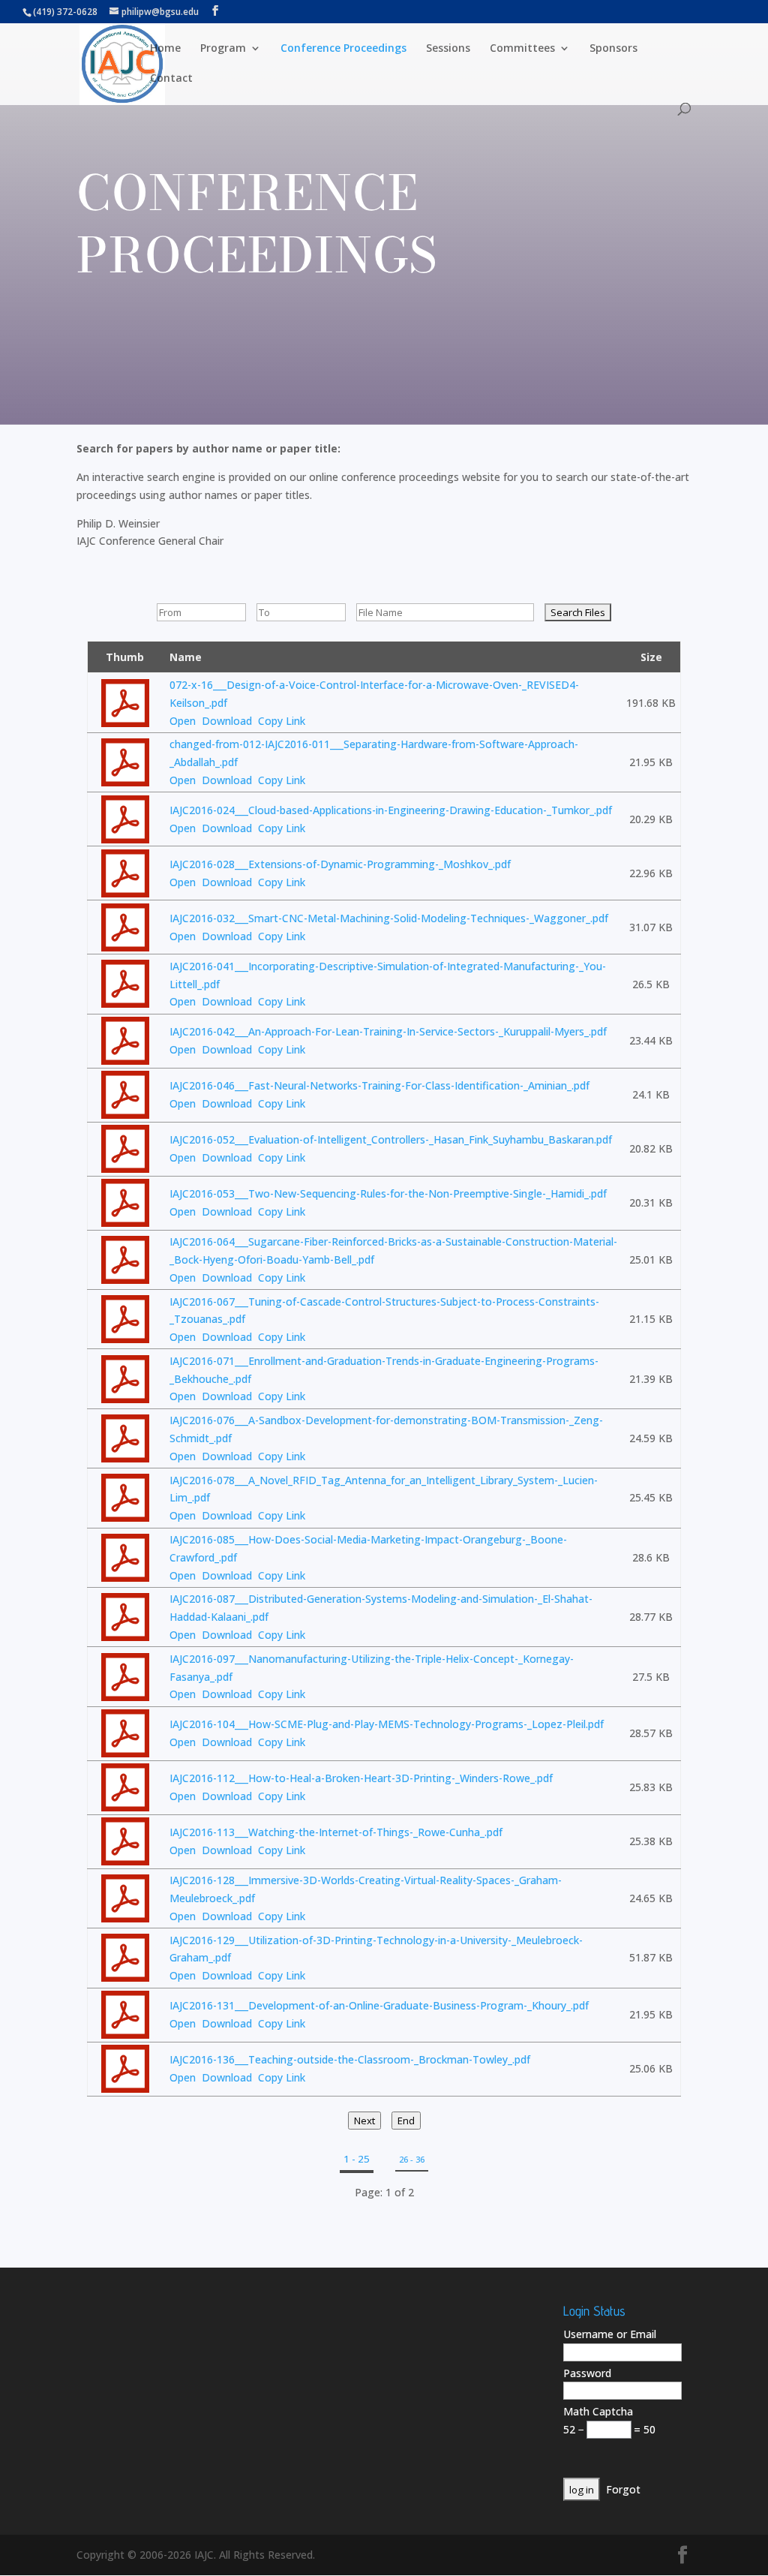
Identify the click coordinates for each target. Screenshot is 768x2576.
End (406, 2121)
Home (165, 49)
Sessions (448, 49)
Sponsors (613, 49)
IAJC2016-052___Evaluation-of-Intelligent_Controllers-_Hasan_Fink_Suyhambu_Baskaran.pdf (391, 1139)
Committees (522, 49)
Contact (171, 79)
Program (223, 49)
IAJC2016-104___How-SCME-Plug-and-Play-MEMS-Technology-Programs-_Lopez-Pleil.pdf (387, 1724)
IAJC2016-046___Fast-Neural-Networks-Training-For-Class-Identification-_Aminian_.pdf (379, 1085)
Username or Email (610, 2334)
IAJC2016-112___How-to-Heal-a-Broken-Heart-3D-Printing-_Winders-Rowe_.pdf (361, 1778)
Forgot (623, 2489)
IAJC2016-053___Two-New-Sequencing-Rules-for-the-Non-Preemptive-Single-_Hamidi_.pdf (388, 1193)
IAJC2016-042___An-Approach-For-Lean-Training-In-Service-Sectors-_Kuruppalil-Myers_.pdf (388, 1031)
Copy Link (282, 721)
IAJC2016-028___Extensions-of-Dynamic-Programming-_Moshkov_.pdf (340, 864)
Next (364, 2121)
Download (227, 721)
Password (587, 2373)
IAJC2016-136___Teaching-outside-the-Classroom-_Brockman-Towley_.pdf (350, 2059)
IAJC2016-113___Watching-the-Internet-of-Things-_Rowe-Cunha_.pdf (336, 1832)
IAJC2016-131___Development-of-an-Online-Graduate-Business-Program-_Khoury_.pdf (379, 2005)
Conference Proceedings (343, 49)
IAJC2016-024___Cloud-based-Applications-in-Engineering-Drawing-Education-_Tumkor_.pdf (391, 810)
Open (183, 721)
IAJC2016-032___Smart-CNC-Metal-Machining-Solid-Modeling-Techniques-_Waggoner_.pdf (389, 918)
